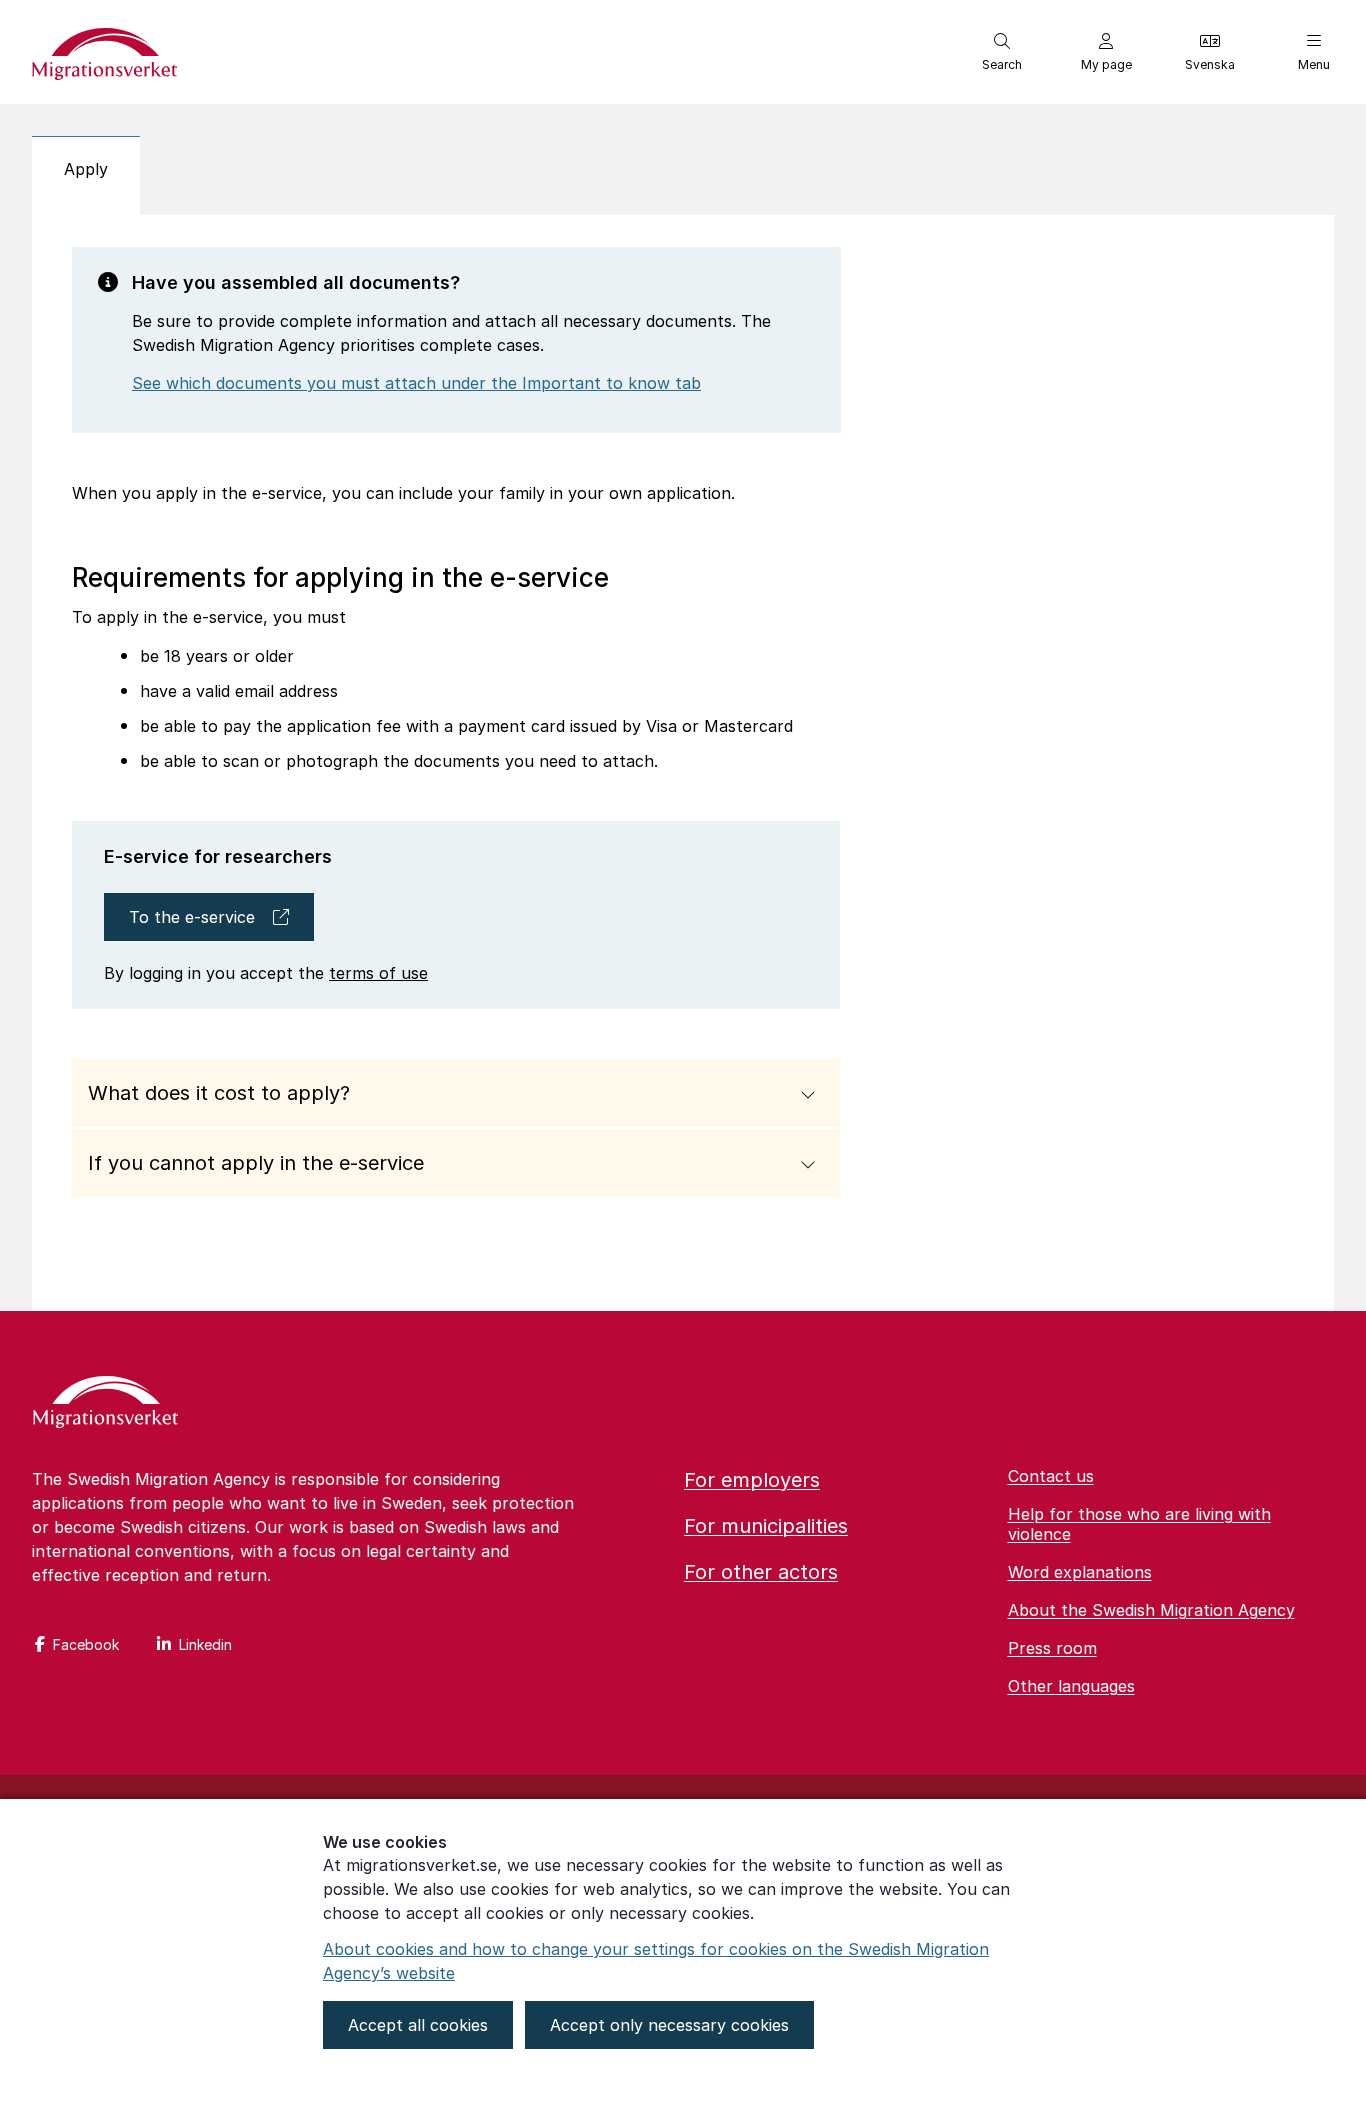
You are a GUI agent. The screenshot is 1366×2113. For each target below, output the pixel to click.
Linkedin (205, 1644)
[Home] (105, 1404)
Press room (1052, 1648)
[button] (1002, 52)
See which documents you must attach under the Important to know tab (416, 383)
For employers (752, 1480)
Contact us (1051, 1476)
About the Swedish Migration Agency (1151, 1610)
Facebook (86, 1644)
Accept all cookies (418, 2025)
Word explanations (1080, 1572)
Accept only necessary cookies (669, 2025)
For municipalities (766, 1526)
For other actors (761, 1572)
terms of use (378, 973)
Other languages (1071, 1686)
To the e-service (192, 917)
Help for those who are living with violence (1139, 1524)
